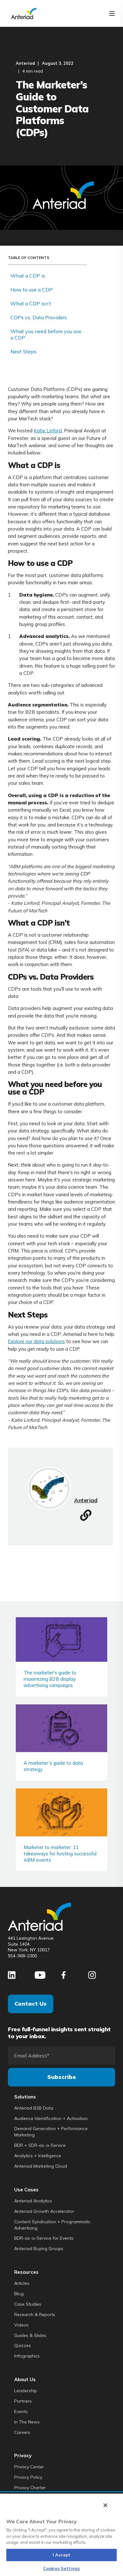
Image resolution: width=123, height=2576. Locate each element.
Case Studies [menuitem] (28, 2304)
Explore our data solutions (36, 1341)
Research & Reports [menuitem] (35, 2315)
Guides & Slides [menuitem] (30, 2335)
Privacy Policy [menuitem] (28, 2477)
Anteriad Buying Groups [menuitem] (39, 2249)
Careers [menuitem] (22, 2432)
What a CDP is (28, 276)
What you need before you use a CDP (46, 334)
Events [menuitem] (21, 2411)
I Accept (61, 2555)
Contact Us (31, 2004)
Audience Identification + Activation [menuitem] (51, 2118)
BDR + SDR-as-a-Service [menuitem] (40, 2145)
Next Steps (24, 351)
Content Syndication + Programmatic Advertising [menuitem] (52, 2225)
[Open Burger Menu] (112, 14)
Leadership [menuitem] (26, 2391)
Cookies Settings (61, 2568)
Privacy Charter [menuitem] (30, 2488)
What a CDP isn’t (31, 303)
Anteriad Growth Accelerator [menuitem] (44, 2211)
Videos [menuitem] (21, 2325)
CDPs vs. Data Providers (39, 317)
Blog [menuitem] (19, 2294)
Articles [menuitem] (22, 2283)
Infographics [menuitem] (27, 2356)
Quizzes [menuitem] (23, 2345)
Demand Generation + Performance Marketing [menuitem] (51, 2132)
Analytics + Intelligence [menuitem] (38, 2156)
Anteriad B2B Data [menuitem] (34, 2108)
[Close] (105, 2505)
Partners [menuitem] (23, 2401)
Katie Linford (48, 431)
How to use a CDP (32, 290)
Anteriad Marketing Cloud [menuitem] (41, 2166)
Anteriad (25, 63)
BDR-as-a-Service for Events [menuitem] (44, 2238)
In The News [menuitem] (27, 2422)
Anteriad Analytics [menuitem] (33, 2201)
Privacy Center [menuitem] (29, 2467)
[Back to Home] (24, 13)
